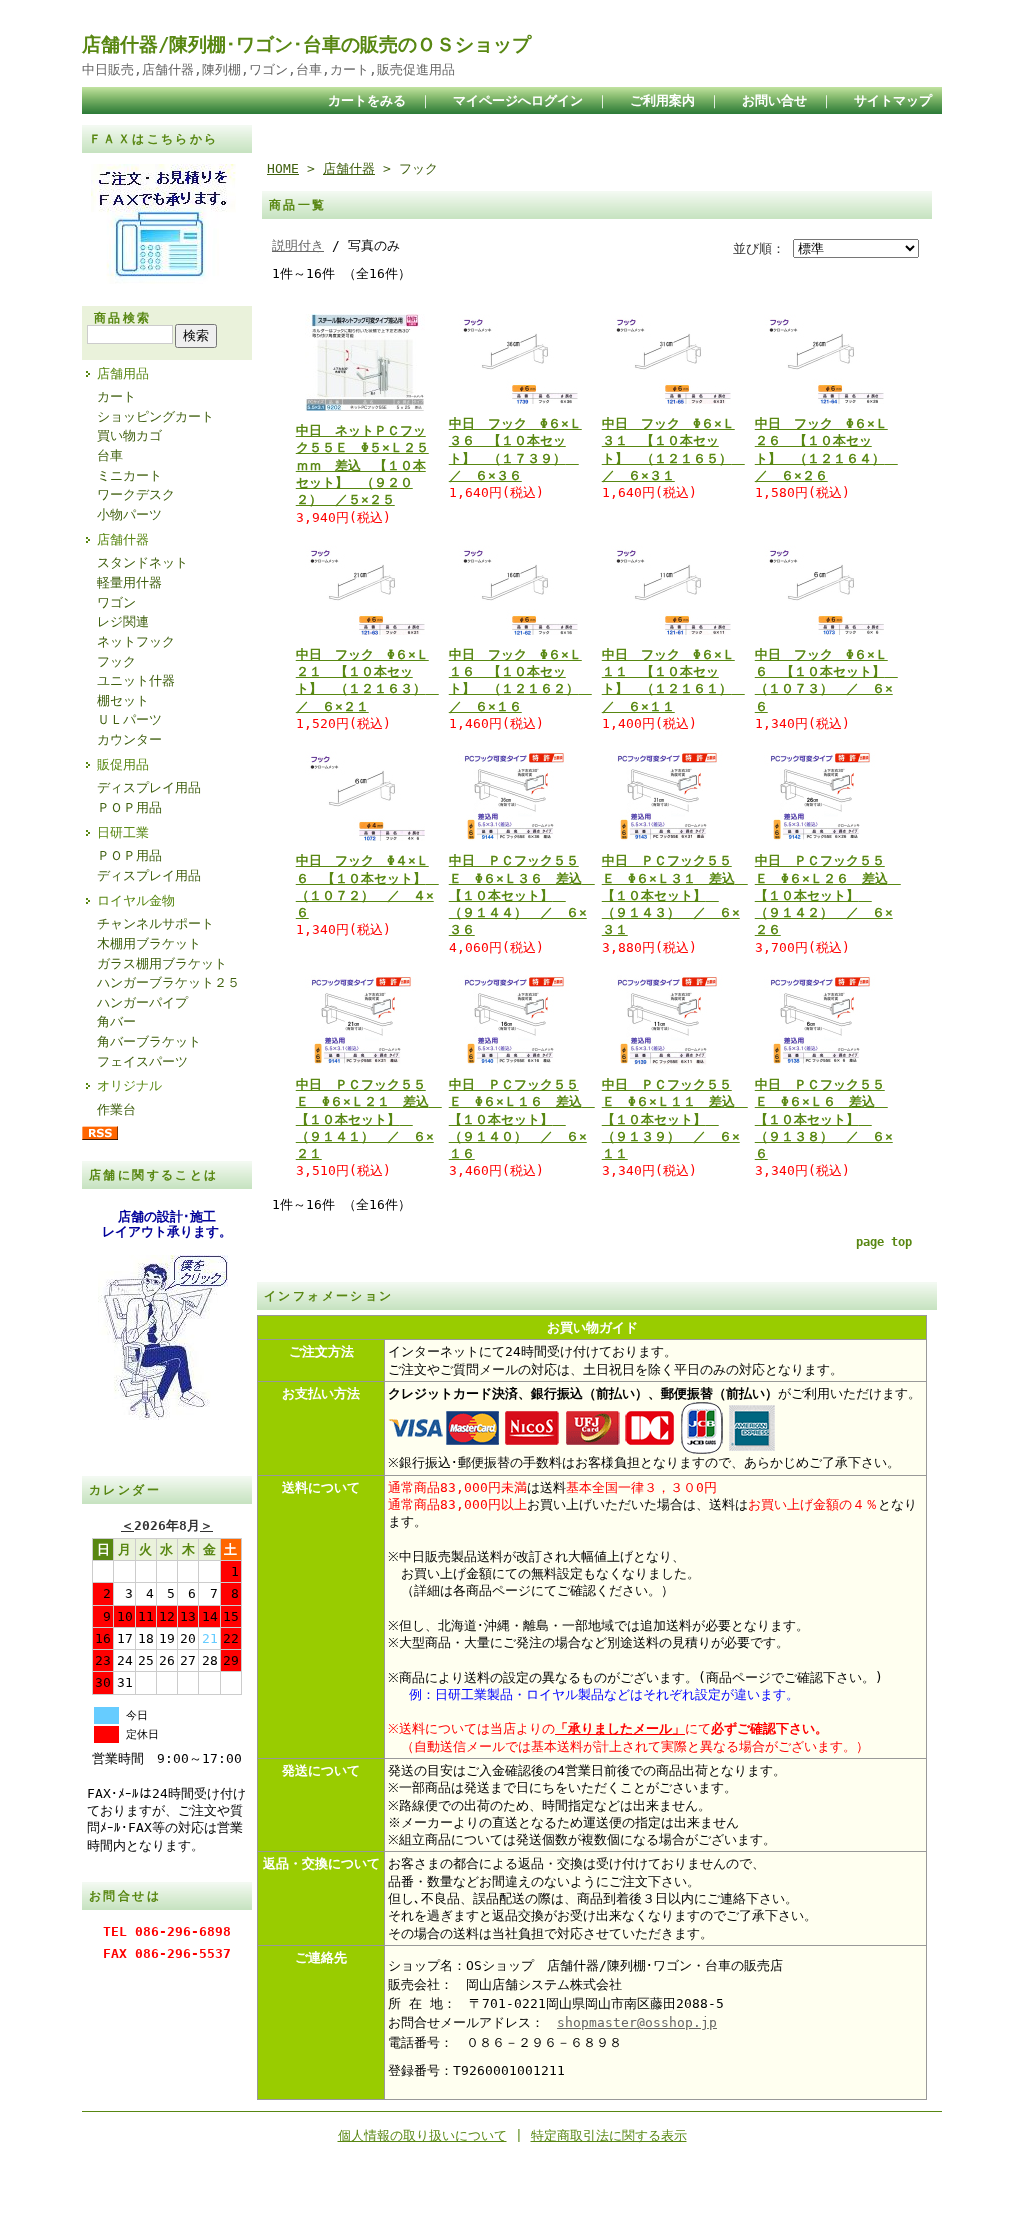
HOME (283, 168)
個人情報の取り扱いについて (422, 2135)
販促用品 (123, 764)
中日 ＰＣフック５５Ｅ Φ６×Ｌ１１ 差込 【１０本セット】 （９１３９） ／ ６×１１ (675, 1119)
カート (116, 396)
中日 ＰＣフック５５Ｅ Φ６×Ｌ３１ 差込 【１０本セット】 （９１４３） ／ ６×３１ (675, 895)
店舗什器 (123, 539)
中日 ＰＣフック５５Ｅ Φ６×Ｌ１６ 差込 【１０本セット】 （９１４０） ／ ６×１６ (522, 1119)
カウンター (129, 739)
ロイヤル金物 (136, 900)
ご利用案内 (662, 100)
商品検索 (123, 318)
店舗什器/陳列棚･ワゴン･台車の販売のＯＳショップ (306, 44)
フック (116, 661)
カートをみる (367, 100)
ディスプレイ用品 (149, 787)
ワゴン (116, 602)
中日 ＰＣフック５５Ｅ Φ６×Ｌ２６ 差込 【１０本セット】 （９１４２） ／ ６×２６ (828, 895)
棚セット (123, 700)
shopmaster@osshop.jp (637, 2022)
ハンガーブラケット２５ (168, 982)
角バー (116, 1021)
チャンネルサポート (155, 923)
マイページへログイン (518, 100)
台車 (110, 455)
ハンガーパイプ (142, 1002)
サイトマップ (893, 100)
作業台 (116, 1109)
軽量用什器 (129, 582)
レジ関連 (123, 621)
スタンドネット (142, 562)
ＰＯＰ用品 (129, 807)
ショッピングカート (155, 416)
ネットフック (136, 641)
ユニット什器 (136, 680)
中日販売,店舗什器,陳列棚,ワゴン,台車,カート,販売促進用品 (268, 69)
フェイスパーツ (142, 1061)
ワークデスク (136, 494)
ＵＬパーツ (129, 719)
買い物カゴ (129, 435)
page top (884, 1242)
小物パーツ (129, 514)
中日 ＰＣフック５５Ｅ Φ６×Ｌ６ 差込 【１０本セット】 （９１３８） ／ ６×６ (824, 1119)
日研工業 (123, 832)
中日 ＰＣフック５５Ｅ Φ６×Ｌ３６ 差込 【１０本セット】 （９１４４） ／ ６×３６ (522, 895)
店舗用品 (123, 373)
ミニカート (129, 475)
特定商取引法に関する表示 (609, 2135)
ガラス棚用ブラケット (162, 963)
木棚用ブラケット (149, 943)
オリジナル (129, 1085)
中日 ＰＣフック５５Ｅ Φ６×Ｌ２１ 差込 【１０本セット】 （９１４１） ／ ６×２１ (369, 1119)
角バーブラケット (149, 1041)
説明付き (298, 245)
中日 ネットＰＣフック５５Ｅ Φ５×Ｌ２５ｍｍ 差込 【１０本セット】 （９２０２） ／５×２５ (362, 465)
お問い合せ (774, 100)
